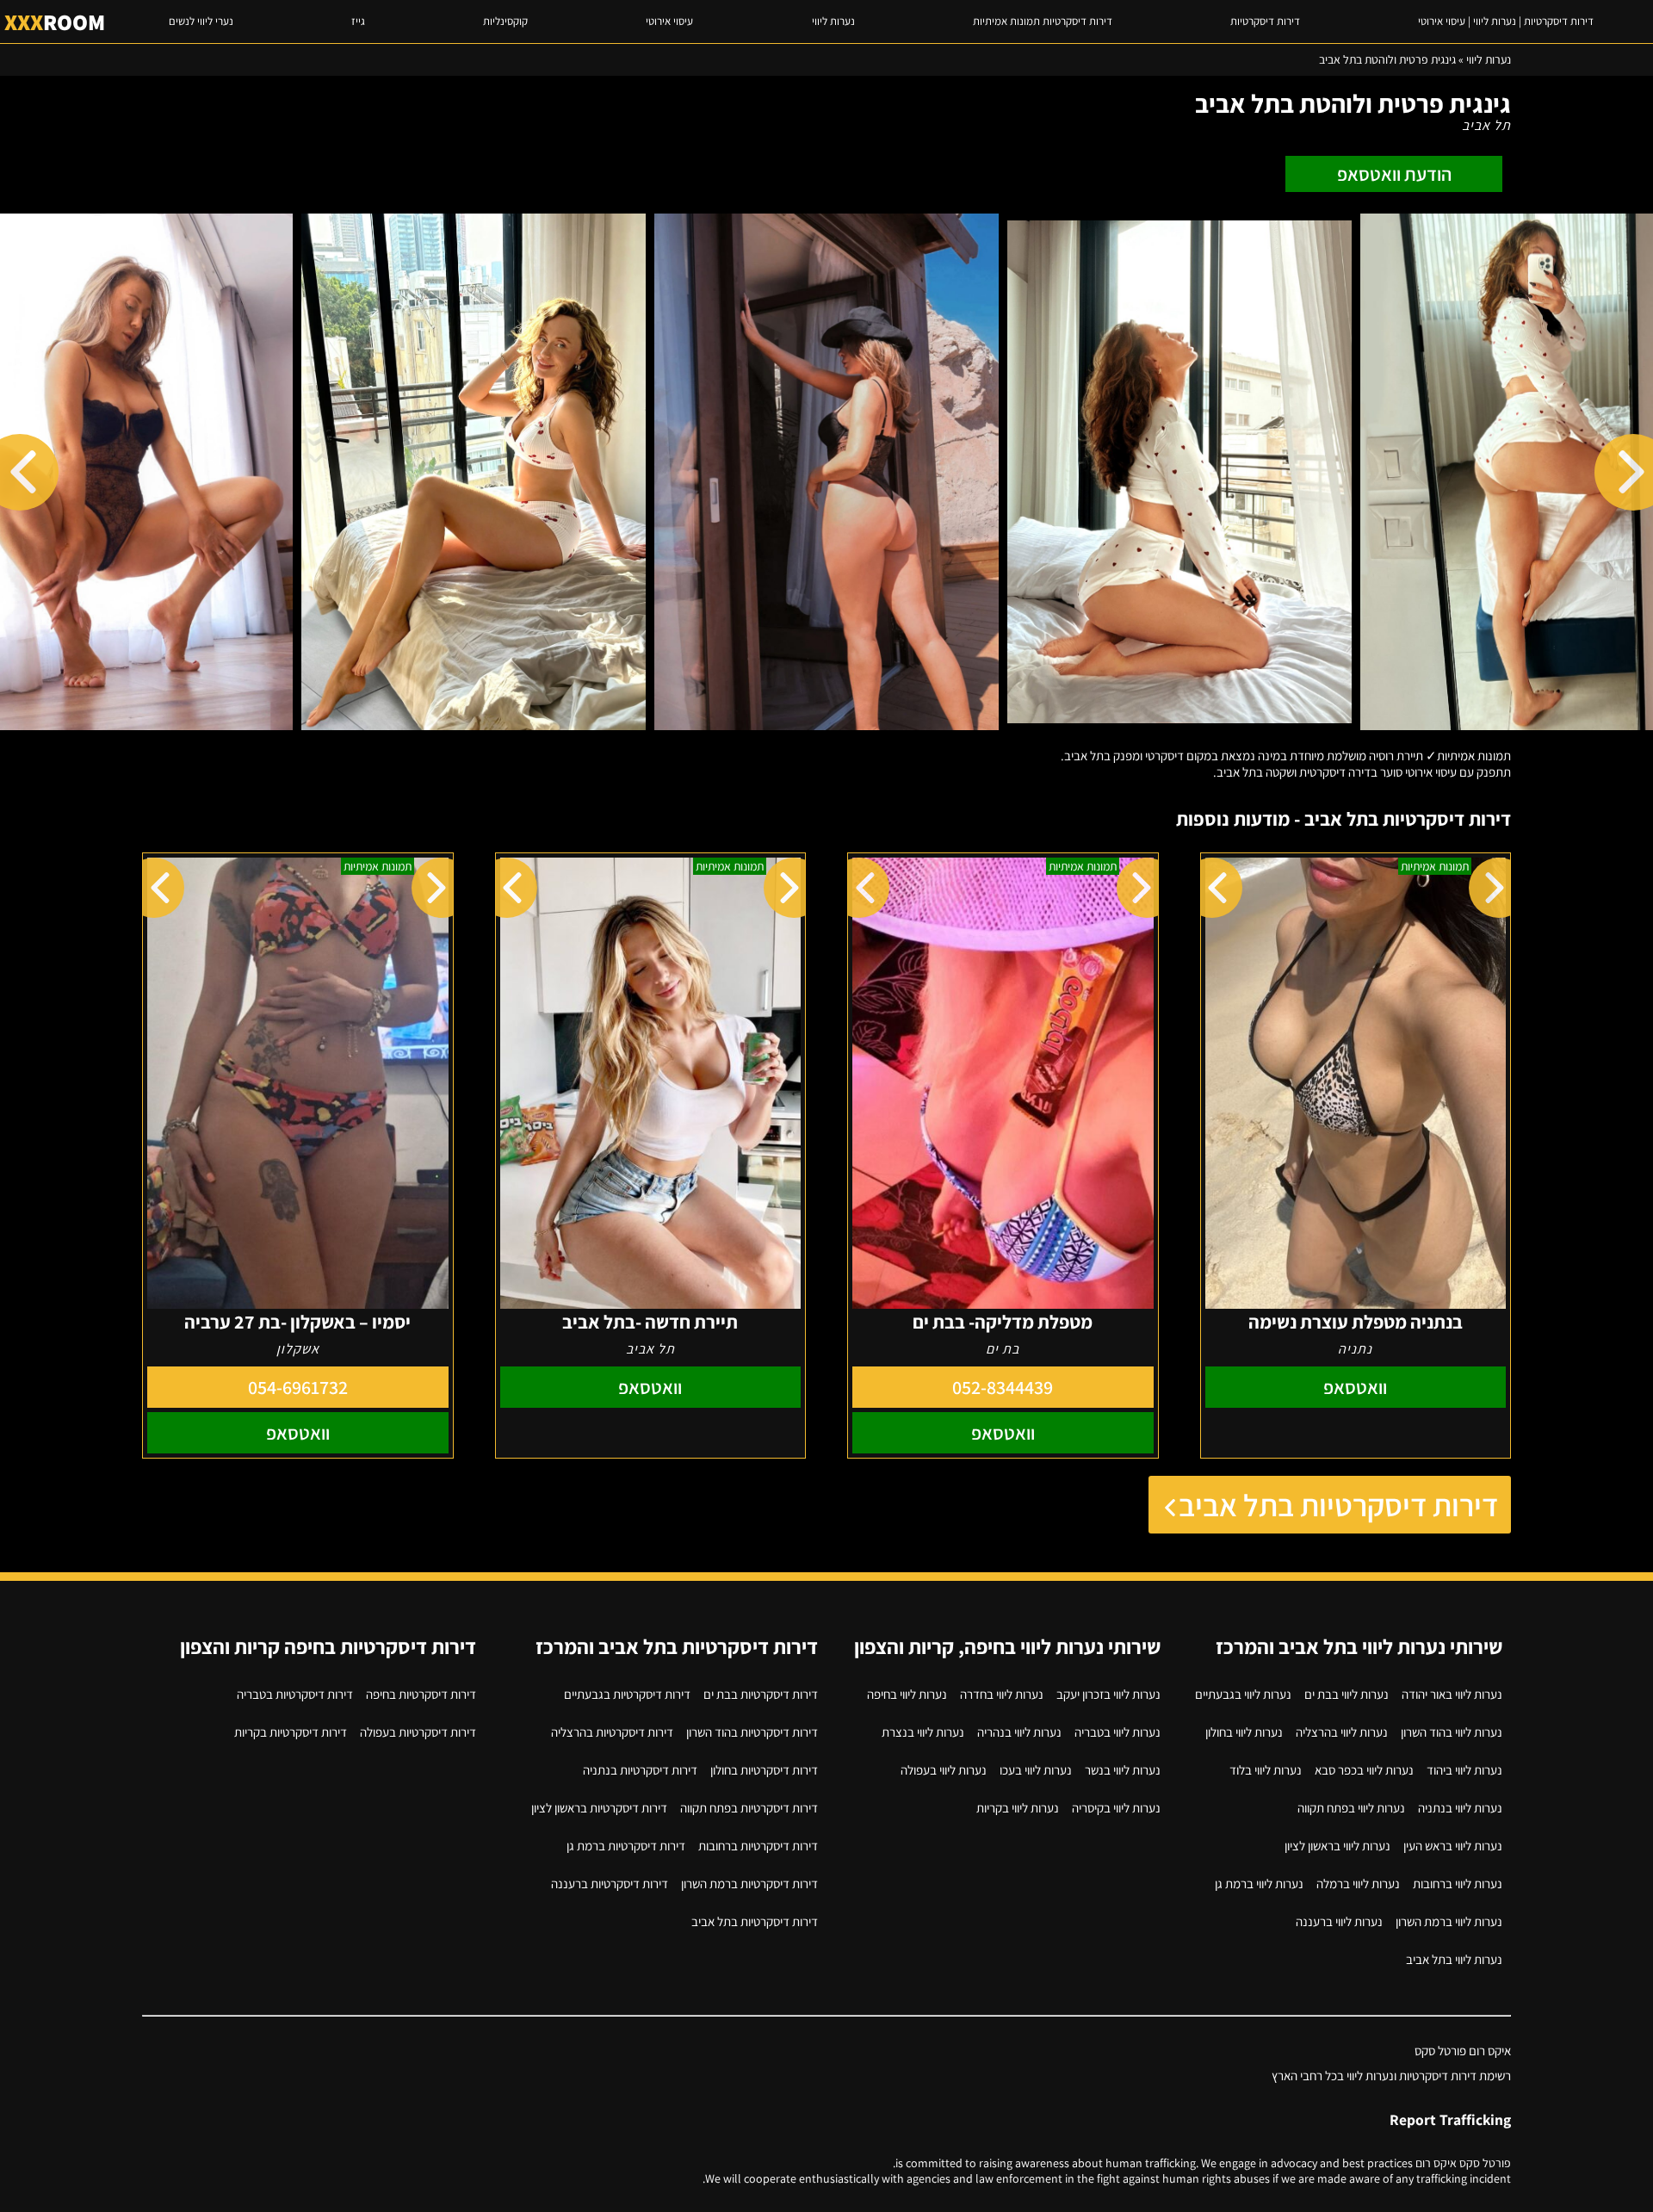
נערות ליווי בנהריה (1019, 1732)
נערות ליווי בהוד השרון (1452, 1732)
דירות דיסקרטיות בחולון (764, 1770)
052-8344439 (1003, 1387)
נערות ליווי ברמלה (1358, 1884)
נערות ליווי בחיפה (907, 1694)
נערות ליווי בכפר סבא (1364, 1770)
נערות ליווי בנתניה (1460, 1808)
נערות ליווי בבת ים (1347, 1694)
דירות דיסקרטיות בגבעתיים (627, 1694)
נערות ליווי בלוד (1266, 1770)
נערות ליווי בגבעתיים (1243, 1694)
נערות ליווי (833, 21)
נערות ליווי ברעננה (1339, 1921)
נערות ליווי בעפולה (944, 1770)
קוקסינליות (505, 21)
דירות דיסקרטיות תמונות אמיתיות (1043, 21)
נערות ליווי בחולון (1244, 1732)
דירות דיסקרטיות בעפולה (418, 1732)
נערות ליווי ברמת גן (1259, 1884)
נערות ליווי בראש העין (1453, 1846)
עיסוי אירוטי (669, 21)
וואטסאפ (1355, 1387)
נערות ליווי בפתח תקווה (1351, 1808)
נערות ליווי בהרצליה (1342, 1732)
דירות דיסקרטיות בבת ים (761, 1694)
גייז (358, 21)
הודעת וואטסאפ (1394, 174)
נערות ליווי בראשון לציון (1337, 1846)
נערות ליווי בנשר (1123, 1770)
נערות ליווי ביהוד (1464, 1770)
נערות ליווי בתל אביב (1454, 1959)
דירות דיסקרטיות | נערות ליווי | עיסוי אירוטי (1506, 21)
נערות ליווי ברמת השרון (1449, 1921)
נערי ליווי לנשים (201, 21)
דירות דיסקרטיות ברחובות (758, 1846)
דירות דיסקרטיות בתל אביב (1338, 1505)
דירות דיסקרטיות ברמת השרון (749, 1884)
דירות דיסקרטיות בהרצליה (612, 1732)
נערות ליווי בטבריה (1117, 1732)
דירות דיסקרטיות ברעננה (610, 1884)
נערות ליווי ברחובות (1458, 1884)
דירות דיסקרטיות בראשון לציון (599, 1808)
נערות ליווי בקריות (1018, 1808)
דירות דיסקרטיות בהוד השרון (752, 1732)
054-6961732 (298, 1387)
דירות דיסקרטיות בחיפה (421, 1694)
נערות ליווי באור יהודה (1452, 1694)
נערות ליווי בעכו (1036, 1770)
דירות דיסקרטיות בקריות (291, 1732)
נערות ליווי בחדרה (1002, 1694)
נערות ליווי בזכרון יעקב (1108, 1694)
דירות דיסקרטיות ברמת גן (626, 1846)
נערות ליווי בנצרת (923, 1732)
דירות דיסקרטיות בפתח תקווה (749, 1808)
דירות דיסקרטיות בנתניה (640, 1770)
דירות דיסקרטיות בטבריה (295, 1694)
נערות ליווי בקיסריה (1116, 1808)
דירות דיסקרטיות (1265, 21)
